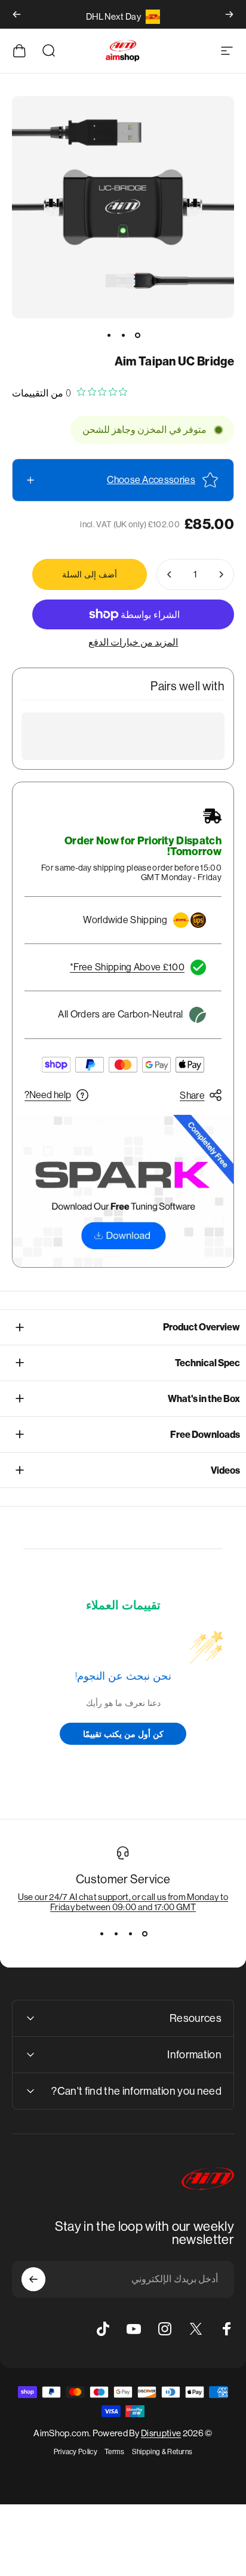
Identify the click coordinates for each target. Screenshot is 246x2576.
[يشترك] (33, 2279)
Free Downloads (205, 1435)
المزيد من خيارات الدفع (133, 642)
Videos (225, 1470)
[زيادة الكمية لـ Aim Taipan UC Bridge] (170, 574)
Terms (115, 2452)
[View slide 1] (144, 1933)
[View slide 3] (116, 1933)
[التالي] (17, 14)
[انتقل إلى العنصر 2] (123, 335)
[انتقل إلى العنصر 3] (109, 335)
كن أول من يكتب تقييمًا (123, 1734)
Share (192, 1095)
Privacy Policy (76, 2452)
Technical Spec (207, 1363)
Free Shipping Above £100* (127, 967)
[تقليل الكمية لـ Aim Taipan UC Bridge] (221, 574)
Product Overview (202, 1327)
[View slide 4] (102, 1933)
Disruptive (161, 2433)
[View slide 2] (130, 1933)
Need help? (48, 1095)
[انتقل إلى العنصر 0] (137, 335)
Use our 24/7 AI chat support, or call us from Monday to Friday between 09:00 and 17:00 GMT (123, 1902)
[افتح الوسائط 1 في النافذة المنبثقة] (123, 207)
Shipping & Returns (162, 2452)
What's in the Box (204, 1399)
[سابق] (229, 14)
